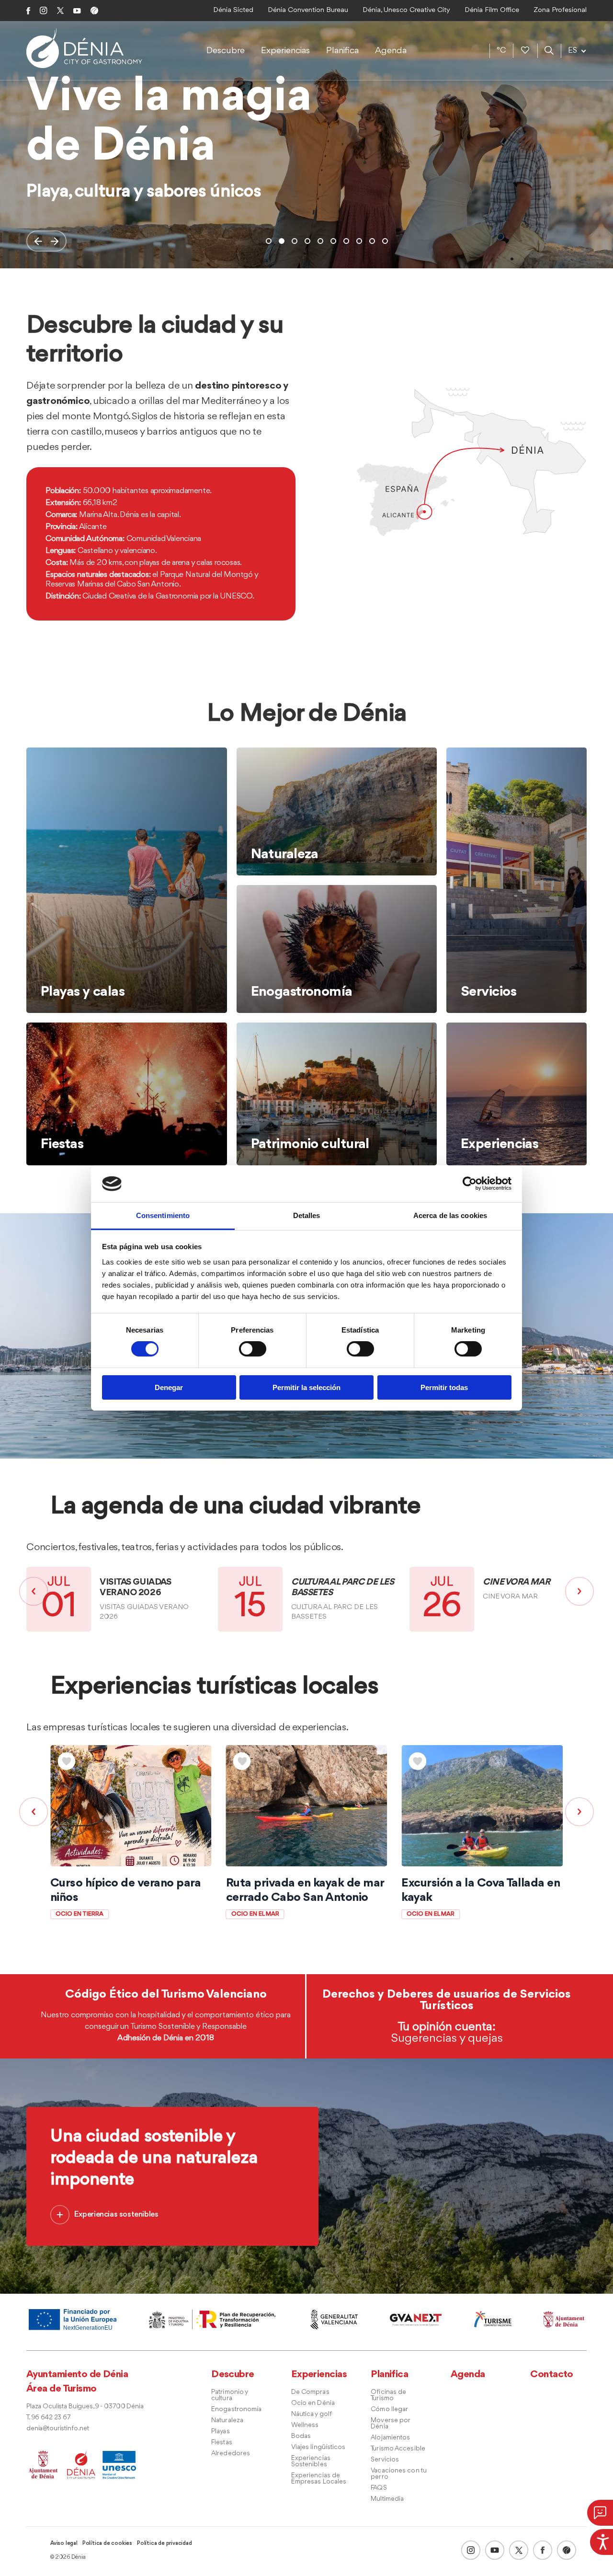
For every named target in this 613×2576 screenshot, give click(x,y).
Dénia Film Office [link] (492, 10)
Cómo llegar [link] (389, 2409)
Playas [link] (221, 2432)
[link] (602, 2541)
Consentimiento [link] (163, 1215)
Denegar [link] (169, 1387)
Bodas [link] (301, 2436)
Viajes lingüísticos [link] (318, 2447)
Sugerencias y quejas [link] (447, 2038)
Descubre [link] (226, 51)
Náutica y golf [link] (312, 2414)
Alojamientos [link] (390, 2438)
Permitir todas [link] (444, 1387)
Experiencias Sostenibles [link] (311, 2461)
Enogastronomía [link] (236, 2409)
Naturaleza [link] (227, 2421)
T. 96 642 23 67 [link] (48, 2418)
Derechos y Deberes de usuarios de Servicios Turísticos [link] (447, 2000)
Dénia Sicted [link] (233, 10)
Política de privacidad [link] (165, 2543)
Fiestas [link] (222, 2443)
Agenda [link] (391, 51)
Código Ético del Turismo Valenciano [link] (166, 1994)
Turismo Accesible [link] (398, 2449)
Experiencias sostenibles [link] (116, 2214)
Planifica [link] (342, 51)
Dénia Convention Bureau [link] (308, 10)
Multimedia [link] (387, 2499)
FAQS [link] (379, 2488)
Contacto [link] (552, 2375)
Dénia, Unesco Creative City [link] (406, 10)
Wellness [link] (305, 2425)
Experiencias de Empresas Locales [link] (319, 2479)
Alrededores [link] (231, 2454)
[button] (38, 241)
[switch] (253, 1349)
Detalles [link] (307, 1215)
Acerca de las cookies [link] (450, 1215)
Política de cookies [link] (107, 2543)
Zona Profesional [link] (560, 10)
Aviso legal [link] (64, 2543)
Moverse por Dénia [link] (390, 2424)
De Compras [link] (310, 2392)
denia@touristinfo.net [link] (58, 2429)
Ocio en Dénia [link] (313, 2403)
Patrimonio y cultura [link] (229, 2395)
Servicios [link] (385, 2460)
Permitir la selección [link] (306, 1387)
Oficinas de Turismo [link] (388, 2395)
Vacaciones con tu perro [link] (399, 2474)
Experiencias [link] (285, 51)
